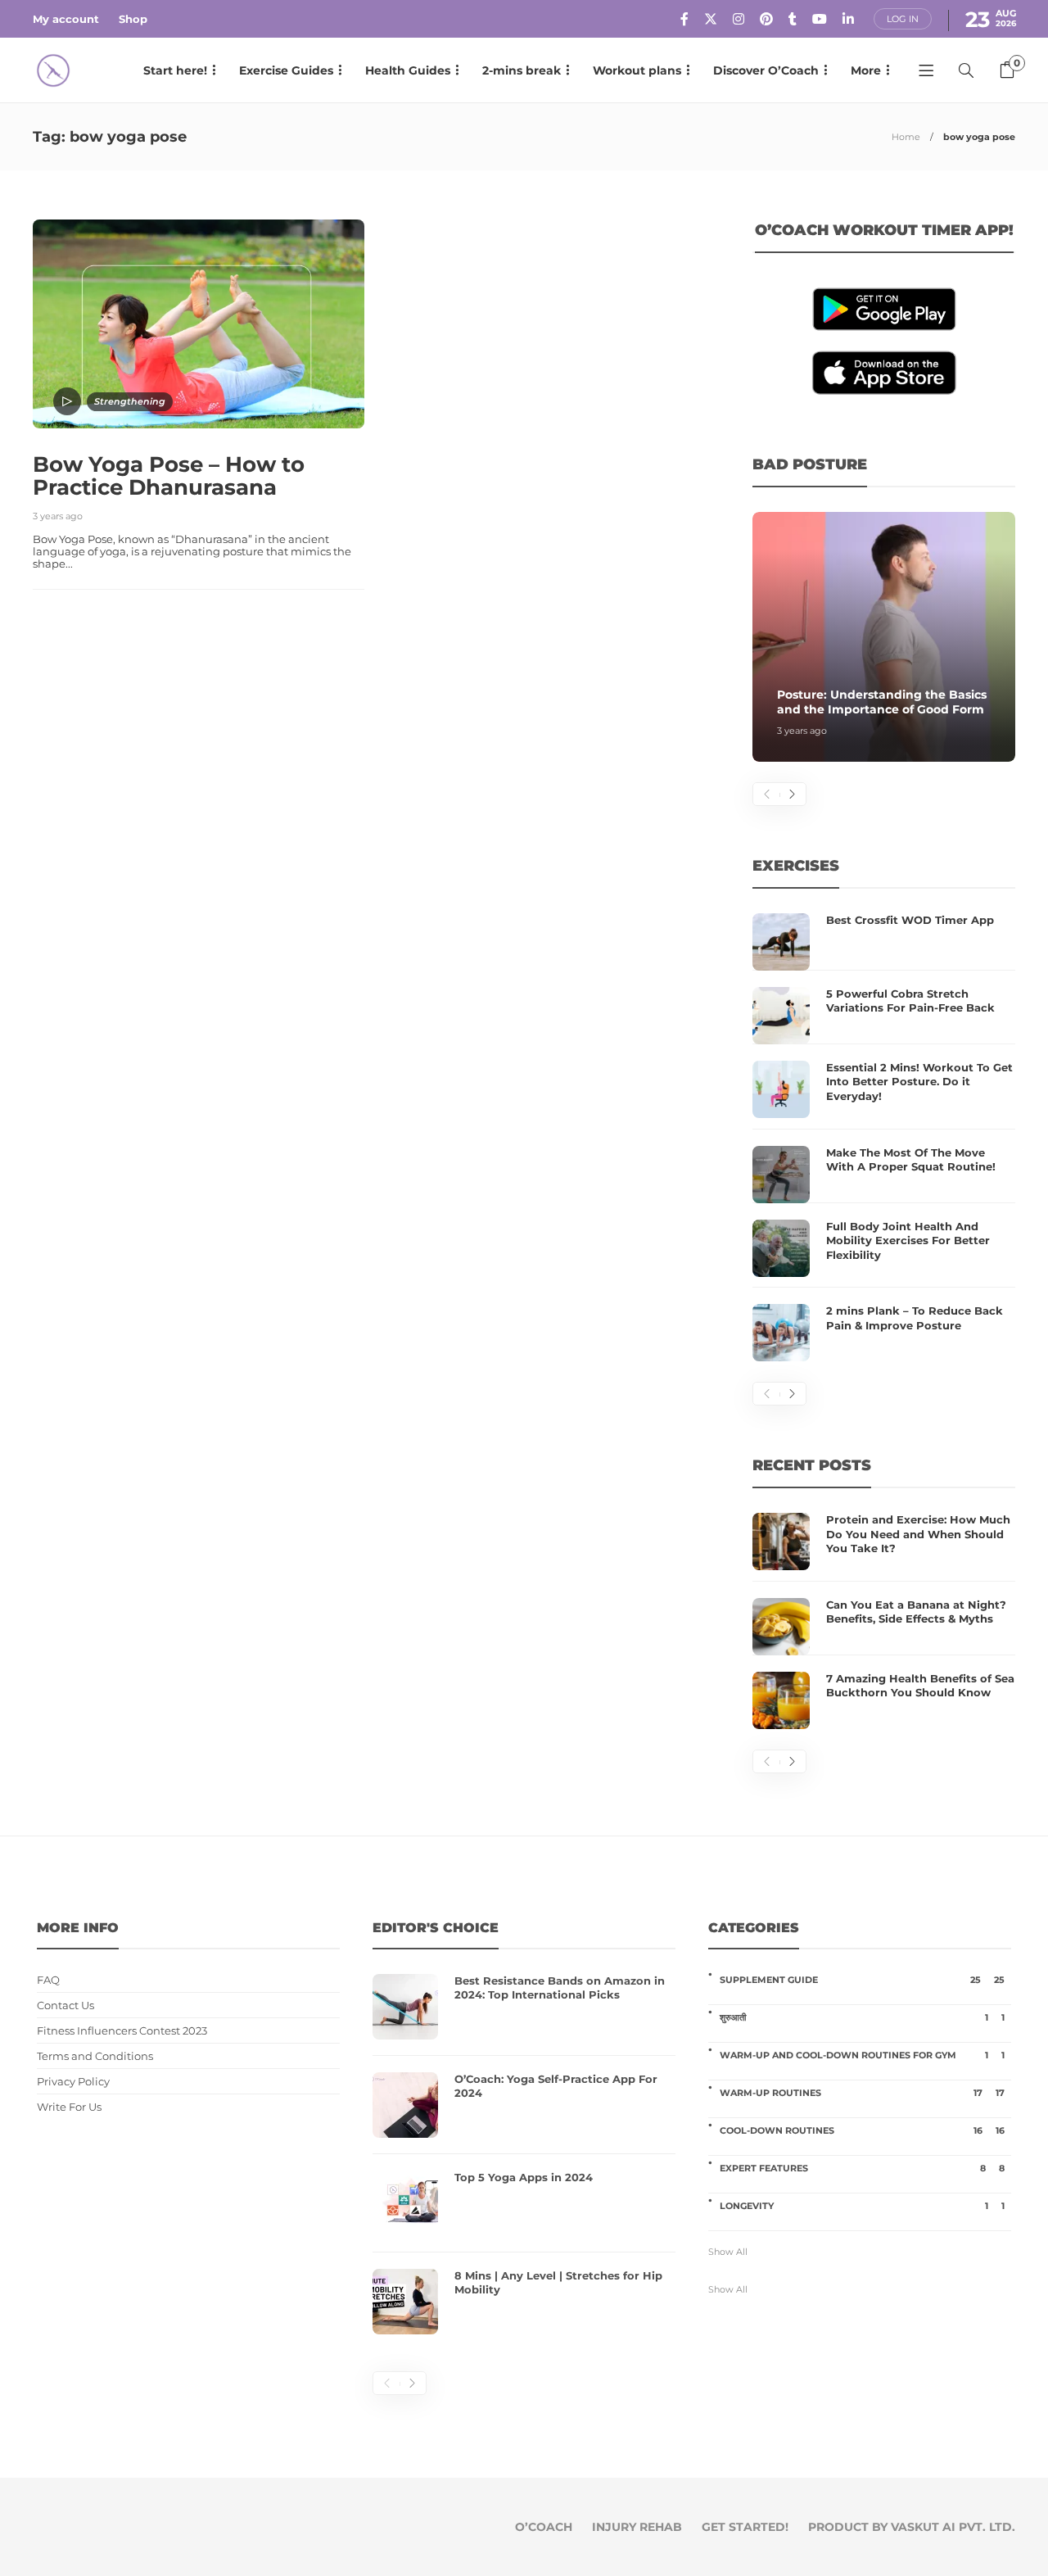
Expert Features (862, 2168)
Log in (903, 19)
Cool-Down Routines (862, 2130)
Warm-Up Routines (862, 2093)
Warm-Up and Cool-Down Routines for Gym (862, 2055)
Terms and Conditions (95, 2056)
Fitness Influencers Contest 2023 (122, 2031)
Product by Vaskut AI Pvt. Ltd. (912, 2527)
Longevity (862, 2206)
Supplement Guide (862, 1980)
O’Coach (544, 2527)
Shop (133, 19)
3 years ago (58, 516)
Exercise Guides (286, 70)
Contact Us (65, 2006)
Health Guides (408, 70)
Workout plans (637, 70)
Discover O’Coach (766, 70)
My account (66, 19)
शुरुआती (862, 2017)
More (866, 70)
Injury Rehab (637, 2527)
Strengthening (130, 401)
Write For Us (69, 2107)
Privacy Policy (73, 2082)
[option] (884, 637)
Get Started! (745, 2527)
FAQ (48, 1980)
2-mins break (522, 70)
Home (906, 137)
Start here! (175, 70)
